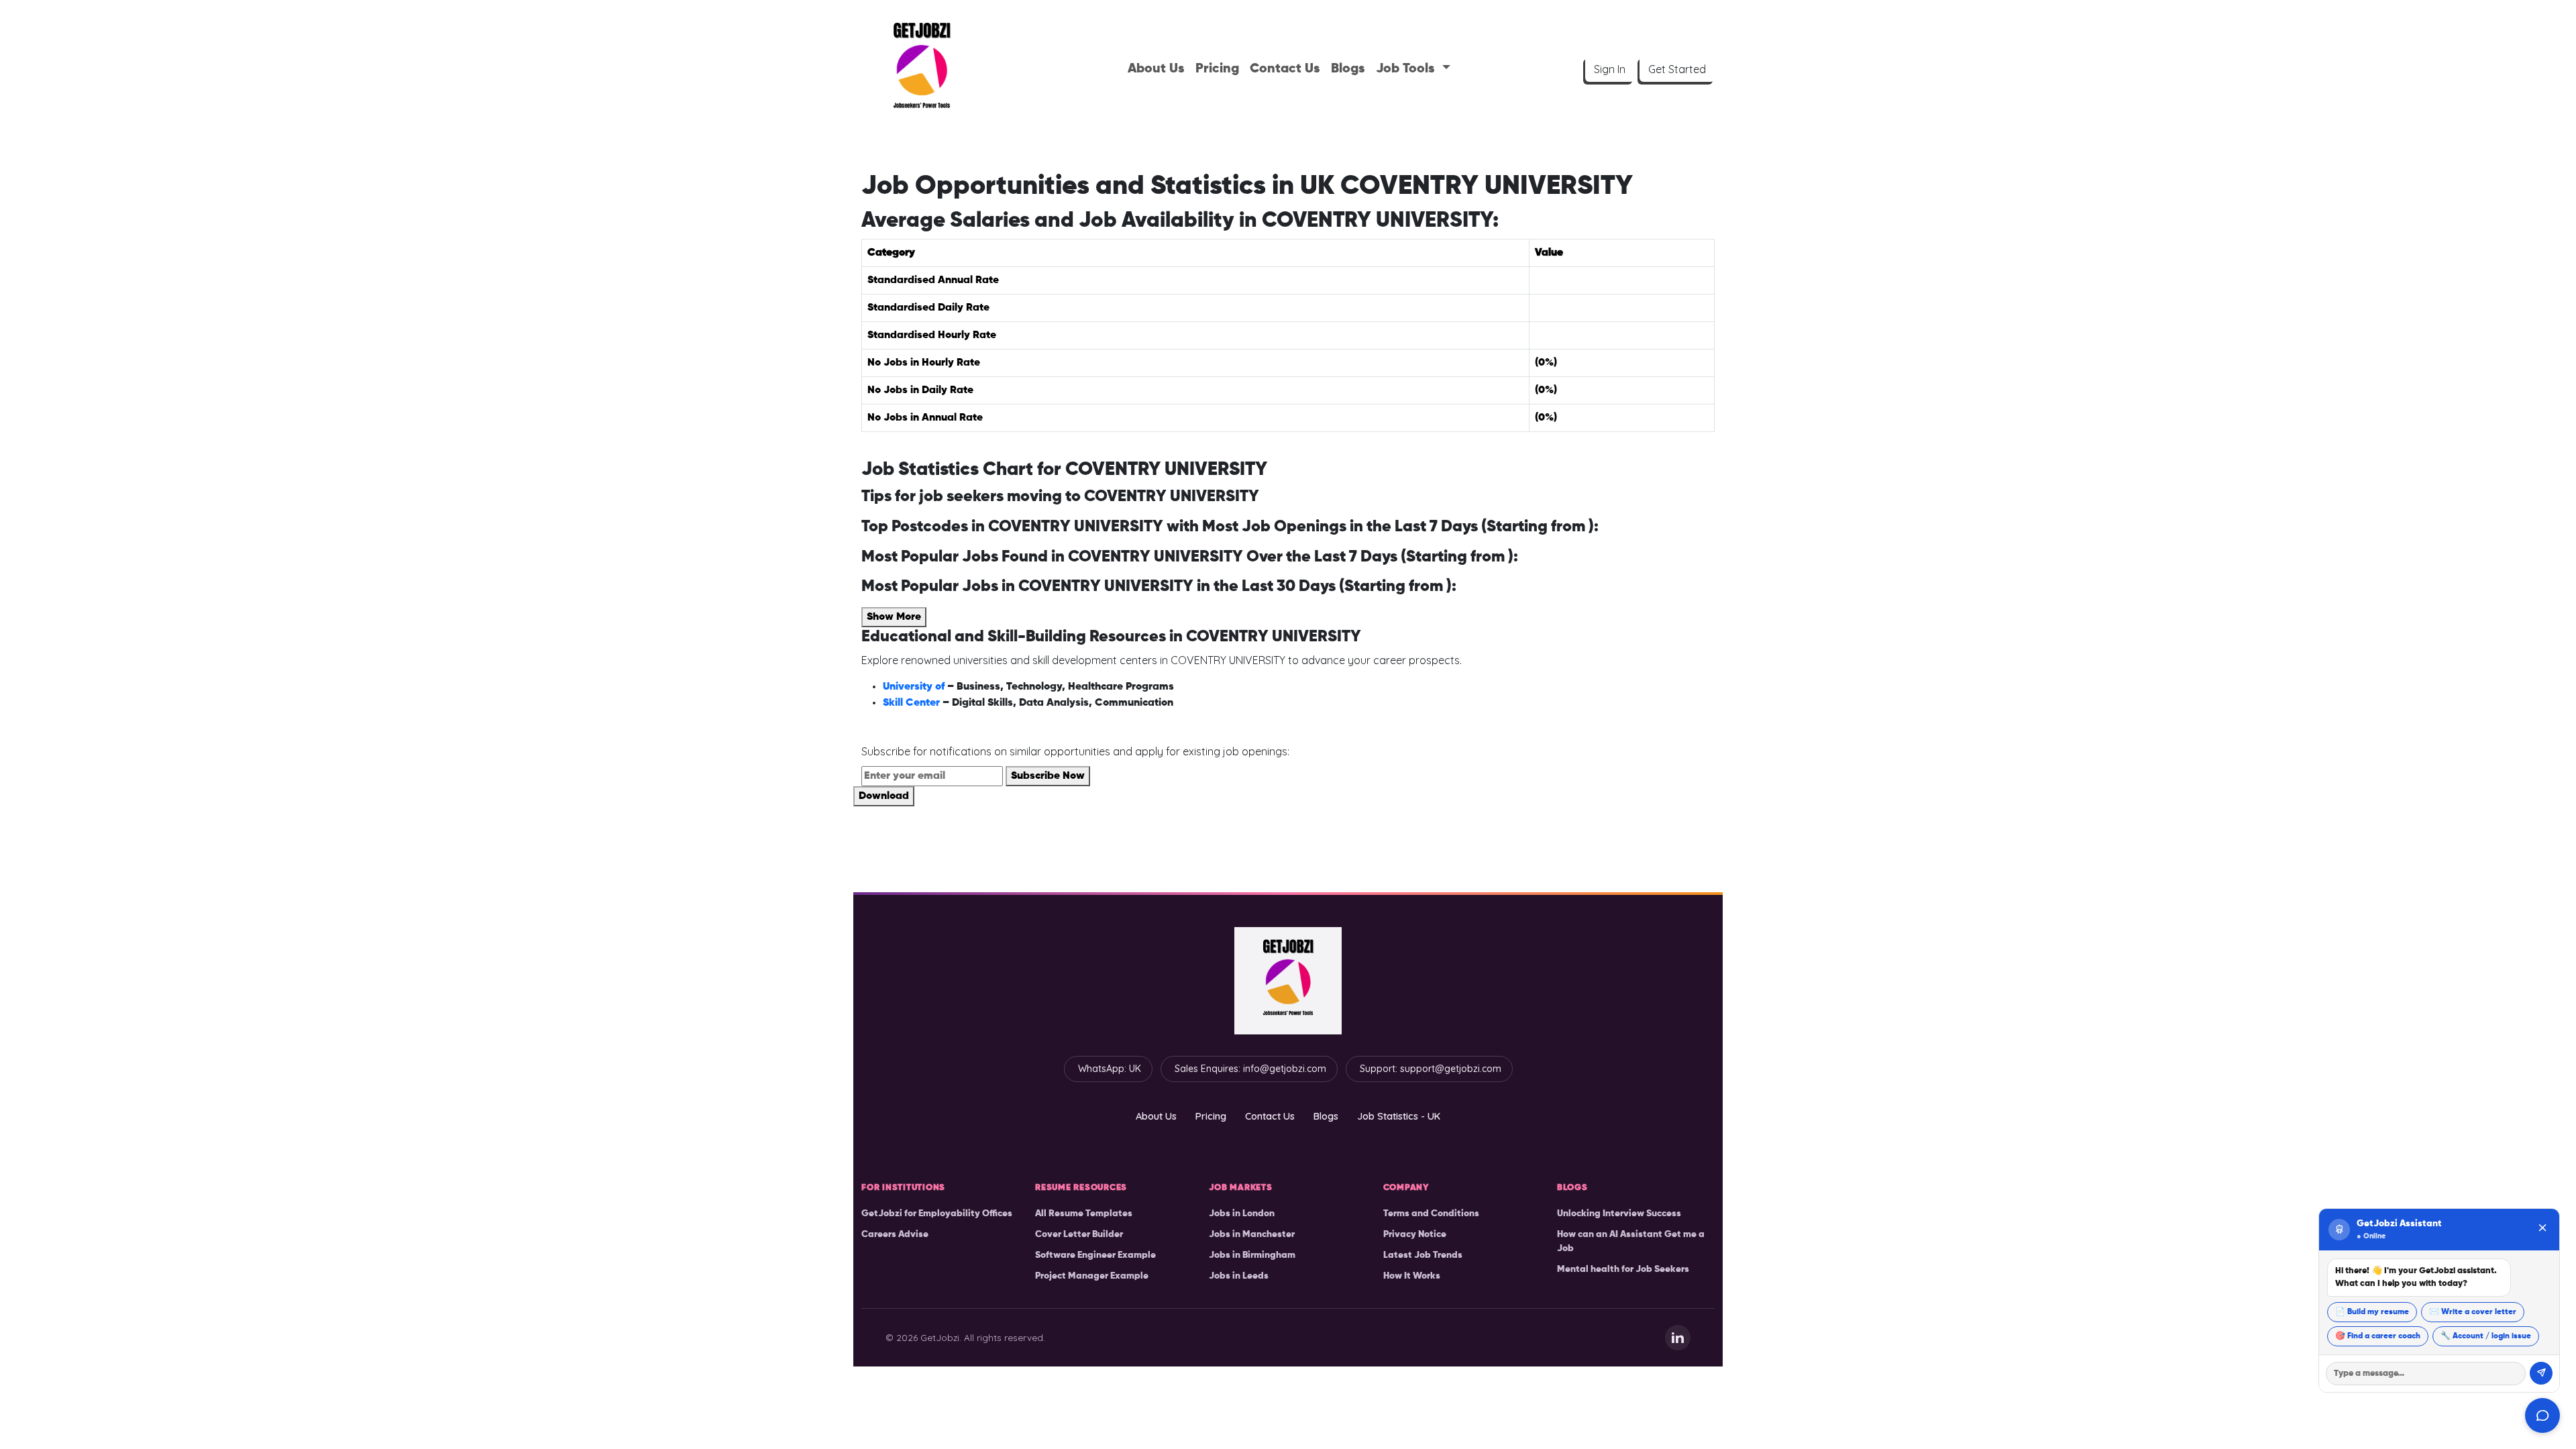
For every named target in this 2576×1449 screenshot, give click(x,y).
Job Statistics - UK (1399, 1116)
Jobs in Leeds (1239, 1276)
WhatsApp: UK (1110, 1069)
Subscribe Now (1048, 776)
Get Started (1677, 69)
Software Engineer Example (1095, 1255)
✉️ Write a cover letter (2473, 1312)
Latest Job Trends (1423, 1255)
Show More (894, 617)
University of (915, 687)
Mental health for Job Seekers (1623, 1269)
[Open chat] (2542, 1415)
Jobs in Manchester (1252, 1234)
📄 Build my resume (2372, 1312)
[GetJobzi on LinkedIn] (1678, 1338)
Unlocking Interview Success (1619, 1214)
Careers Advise (895, 1234)
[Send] (2541, 1373)
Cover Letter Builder (1079, 1234)
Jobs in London (1242, 1214)
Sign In (1610, 69)
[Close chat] (2542, 1229)
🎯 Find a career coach (2378, 1336)
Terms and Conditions (1431, 1214)
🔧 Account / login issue (2486, 1336)
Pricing (1217, 69)
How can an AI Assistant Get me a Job (1631, 1241)
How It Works (1412, 1276)
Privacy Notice (1415, 1234)
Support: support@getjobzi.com (1431, 1069)
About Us (1156, 69)
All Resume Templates (1084, 1214)
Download (884, 796)
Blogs (1348, 69)
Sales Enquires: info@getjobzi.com (1250, 1069)
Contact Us (1285, 69)
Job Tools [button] (1407, 69)
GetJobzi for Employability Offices (937, 1214)
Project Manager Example (1092, 1276)
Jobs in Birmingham (1252, 1255)
